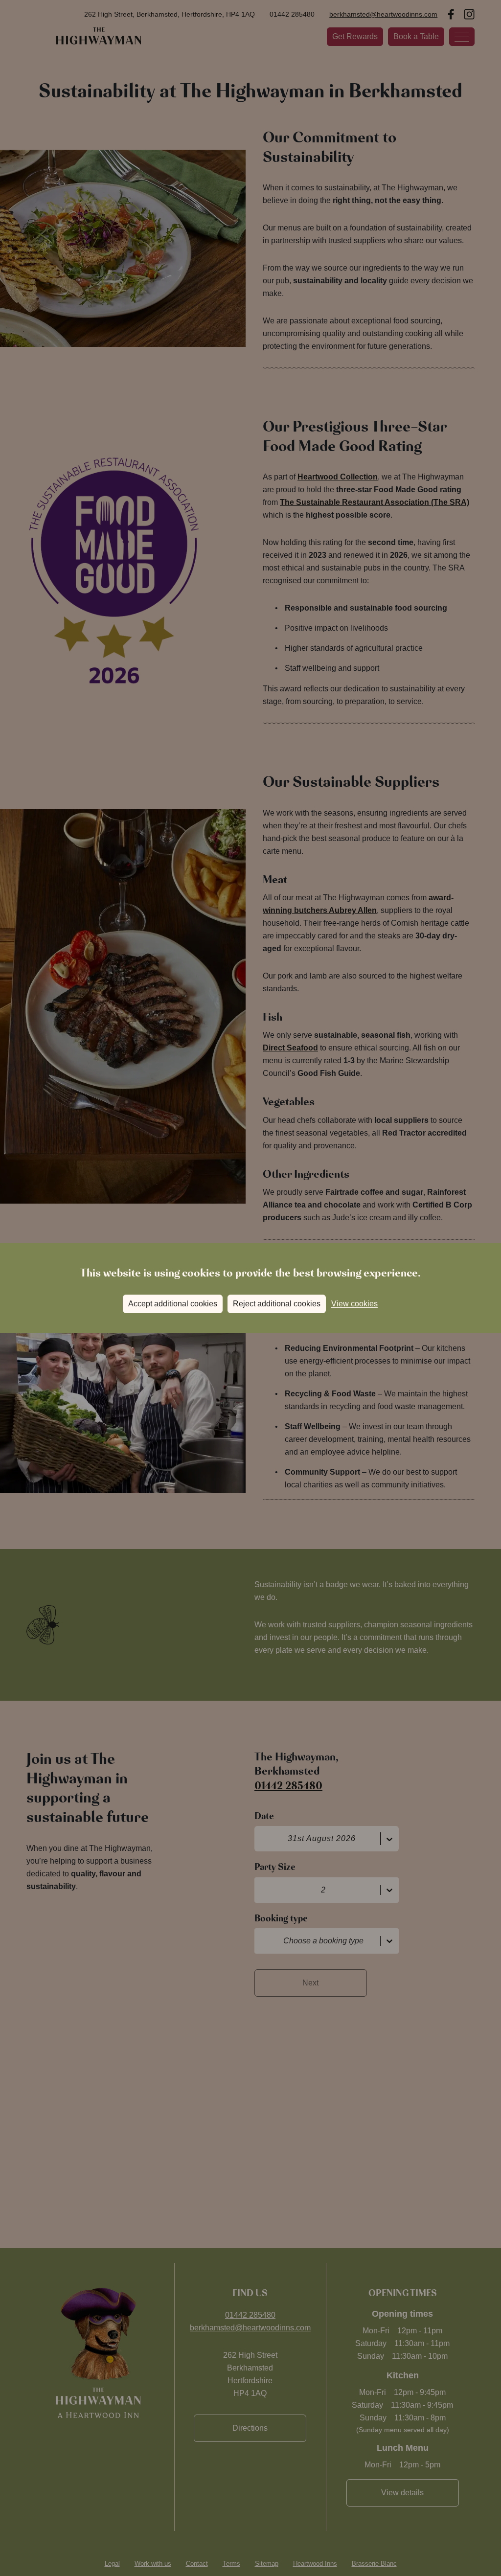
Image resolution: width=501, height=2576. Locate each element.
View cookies (354, 1304)
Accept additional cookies (173, 1304)
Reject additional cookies (277, 1304)
